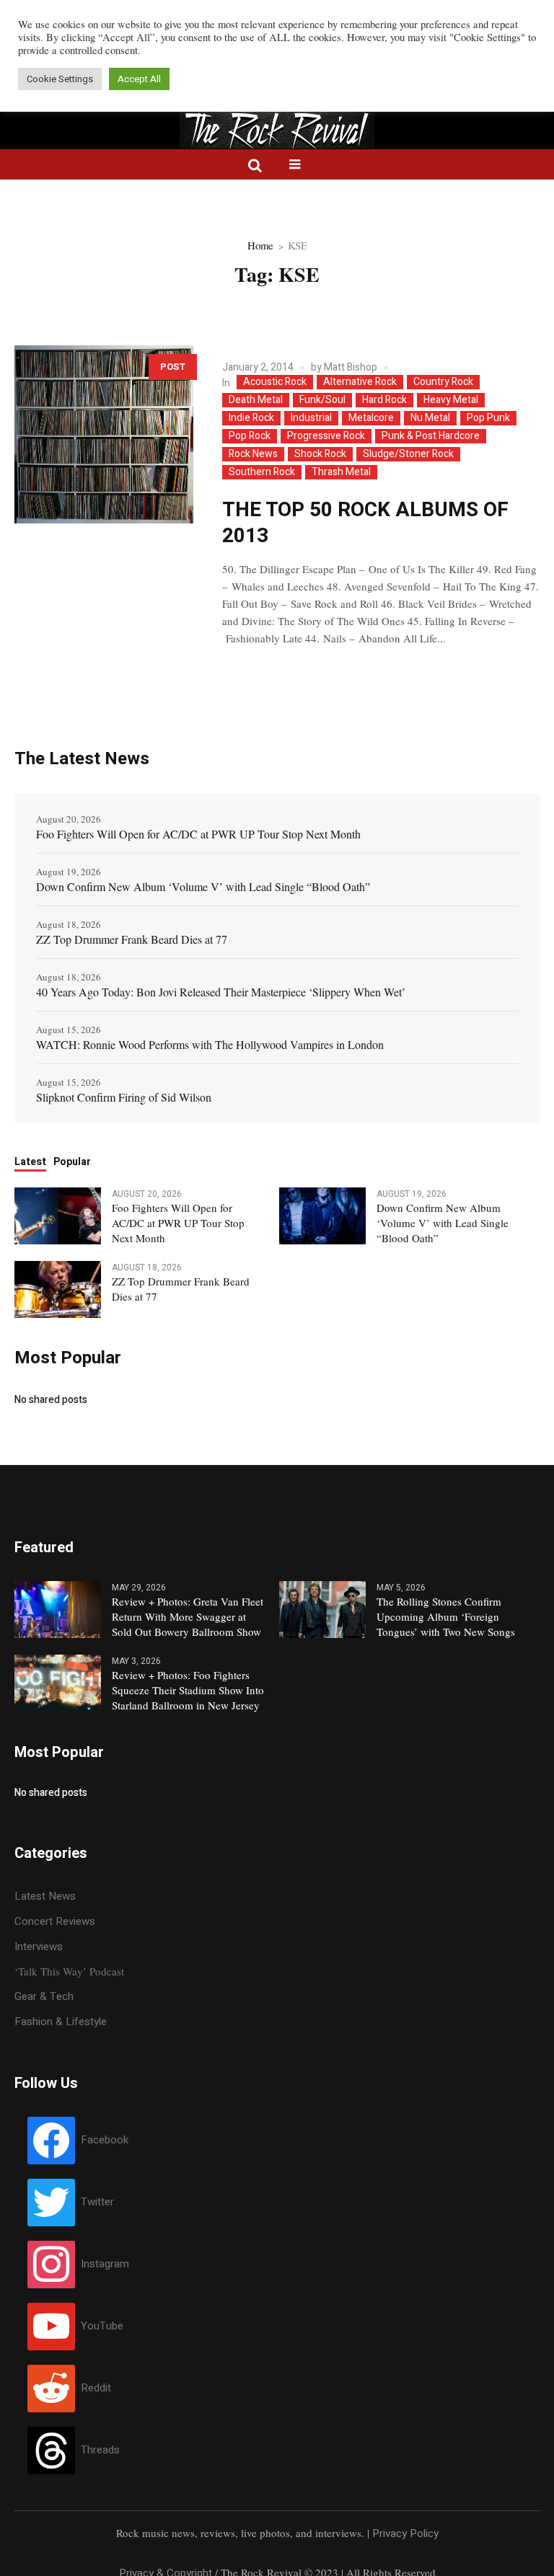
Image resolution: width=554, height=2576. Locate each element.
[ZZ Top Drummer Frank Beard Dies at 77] (58, 1288)
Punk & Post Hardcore (431, 436)
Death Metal (256, 400)
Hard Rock (384, 400)
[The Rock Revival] (277, 135)
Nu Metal (430, 418)
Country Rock (443, 382)
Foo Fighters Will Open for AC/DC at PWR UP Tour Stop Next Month (198, 834)
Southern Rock (262, 472)
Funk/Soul (322, 400)
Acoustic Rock (275, 382)
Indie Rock (251, 418)
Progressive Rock (326, 436)
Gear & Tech (44, 1996)
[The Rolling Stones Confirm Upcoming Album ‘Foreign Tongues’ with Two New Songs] (322, 1608)
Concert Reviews (55, 1921)
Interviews (39, 1947)
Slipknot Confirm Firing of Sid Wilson (124, 1097)
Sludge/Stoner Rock (408, 454)
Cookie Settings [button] (60, 79)
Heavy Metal (451, 400)
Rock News (253, 454)
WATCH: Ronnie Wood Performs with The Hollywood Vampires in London (210, 1044)
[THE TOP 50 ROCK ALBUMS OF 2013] (104, 435)
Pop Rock (250, 436)
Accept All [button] (139, 79)
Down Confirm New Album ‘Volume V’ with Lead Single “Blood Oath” (203, 886)
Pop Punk (488, 418)
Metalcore (371, 418)
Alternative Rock (360, 382)
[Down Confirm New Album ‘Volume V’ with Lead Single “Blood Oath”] (322, 1215)
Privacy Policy (405, 2533)
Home (260, 245)
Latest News (45, 1896)
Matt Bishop (351, 367)
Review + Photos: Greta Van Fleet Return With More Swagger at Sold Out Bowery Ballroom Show (188, 1616)
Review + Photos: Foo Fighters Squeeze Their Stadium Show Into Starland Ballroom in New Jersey (188, 1690)
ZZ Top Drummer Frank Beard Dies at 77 (132, 939)
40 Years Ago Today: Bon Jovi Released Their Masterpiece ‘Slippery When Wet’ (221, 992)
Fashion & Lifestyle (61, 2022)
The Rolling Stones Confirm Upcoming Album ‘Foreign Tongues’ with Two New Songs (446, 1616)
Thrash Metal (341, 472)
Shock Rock (320, 454)
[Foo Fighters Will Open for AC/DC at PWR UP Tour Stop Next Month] (58, 1215)
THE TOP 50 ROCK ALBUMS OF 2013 (365, 523)
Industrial (311, 418)
